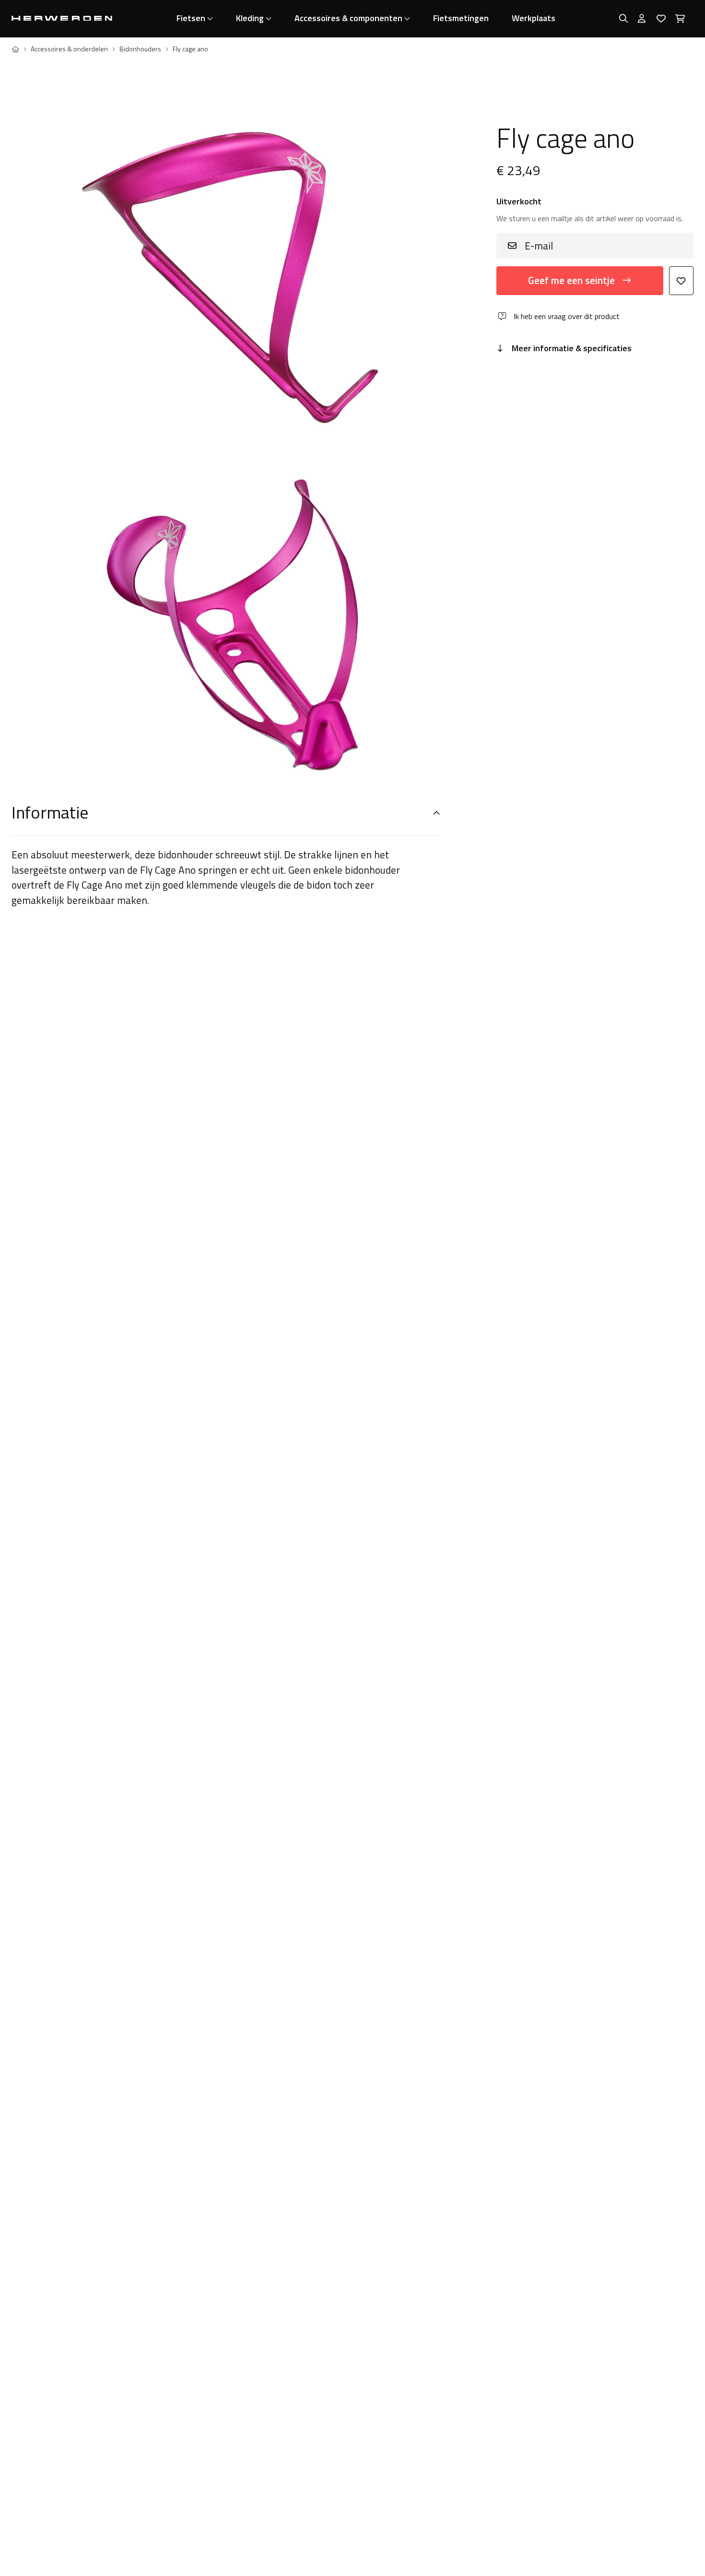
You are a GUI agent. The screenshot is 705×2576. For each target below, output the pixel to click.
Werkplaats (534, 18)
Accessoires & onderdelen (69, 49)
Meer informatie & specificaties (572, 348)
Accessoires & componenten (348, 18)
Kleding (250, 18)
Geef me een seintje (571, 280)
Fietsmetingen (461, 18)
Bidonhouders (140, 49)
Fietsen (191, 18)
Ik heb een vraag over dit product (567, 316)
